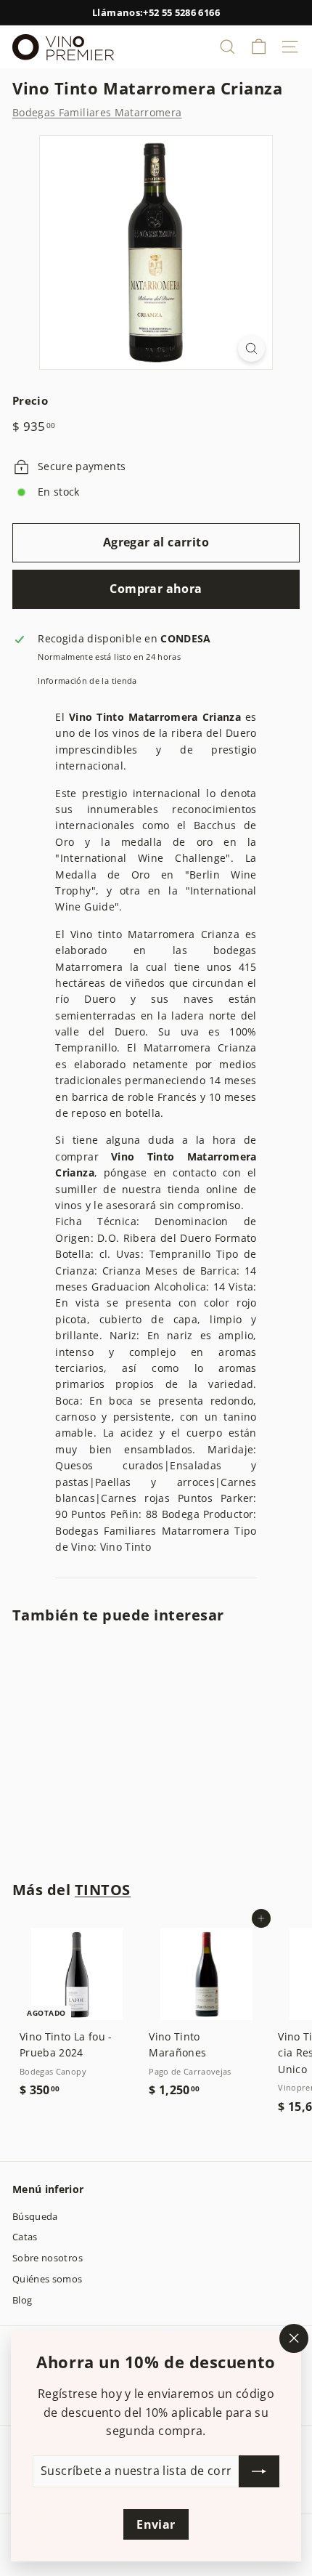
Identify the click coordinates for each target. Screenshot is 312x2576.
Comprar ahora (156, 589)
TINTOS (103, 1890)
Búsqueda (35, 2216)
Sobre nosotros (48, 2258)
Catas (25, 2237)
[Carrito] (259, 47)
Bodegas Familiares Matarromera (97, 112)
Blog (22, 2300)
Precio (30, 400)
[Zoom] (251, 348)
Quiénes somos (48, 2279)
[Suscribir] (259, 2471)
